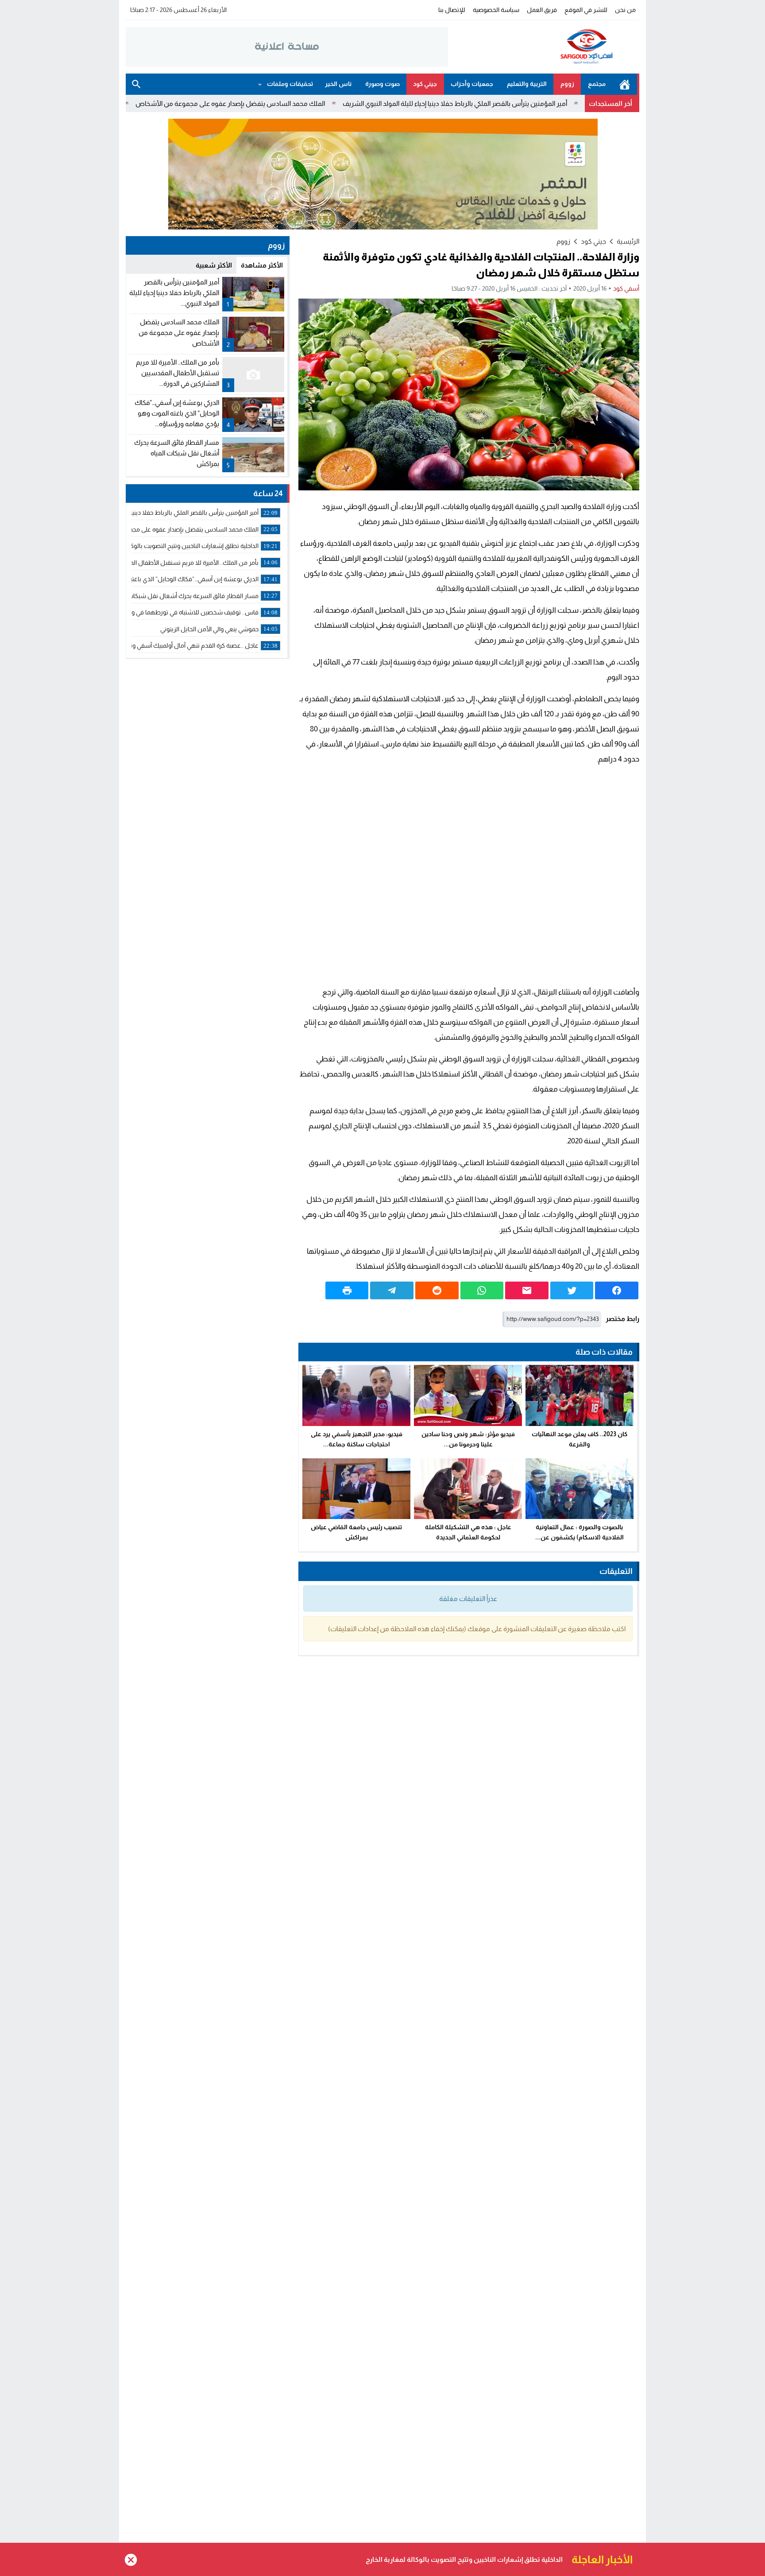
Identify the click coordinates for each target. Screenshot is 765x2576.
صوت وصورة (382, 84)
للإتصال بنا (452, 10)
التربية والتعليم (527, 84)
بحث (136, 84)
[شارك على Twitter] (572, 1290)
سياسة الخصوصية (496, 10)
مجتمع (597, 84)
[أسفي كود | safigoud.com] (544, 47)
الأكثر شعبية (214, 265)
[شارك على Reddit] (437, 1290)
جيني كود (425, 84)
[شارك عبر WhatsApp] (482, 1290)
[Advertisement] (469, 876)
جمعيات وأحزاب (472, 84)
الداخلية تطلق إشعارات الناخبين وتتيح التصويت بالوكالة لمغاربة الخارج (119, 103)
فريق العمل (542, 10)
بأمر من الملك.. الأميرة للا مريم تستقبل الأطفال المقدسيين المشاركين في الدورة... (178, 373)
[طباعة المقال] (347, 1290)
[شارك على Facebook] (617, 1290)
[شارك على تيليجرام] (392, 1290)
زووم (567, 84)
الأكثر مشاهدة (262, 265)
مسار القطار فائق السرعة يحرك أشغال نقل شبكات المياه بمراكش (177, 453)
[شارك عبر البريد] (527, 1290)
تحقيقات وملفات (290, 84)
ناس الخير (338, 84)
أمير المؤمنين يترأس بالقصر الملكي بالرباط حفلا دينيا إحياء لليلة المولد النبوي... (174, 293)
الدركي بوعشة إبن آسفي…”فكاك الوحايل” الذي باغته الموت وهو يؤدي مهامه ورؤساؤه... (177, 413)
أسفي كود (626, 288)
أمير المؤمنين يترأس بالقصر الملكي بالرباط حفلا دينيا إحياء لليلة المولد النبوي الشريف (548, 103)
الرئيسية (625, 84)
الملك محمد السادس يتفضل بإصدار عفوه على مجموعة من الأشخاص (324, 103)
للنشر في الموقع (586, 10)
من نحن (625, 10)
